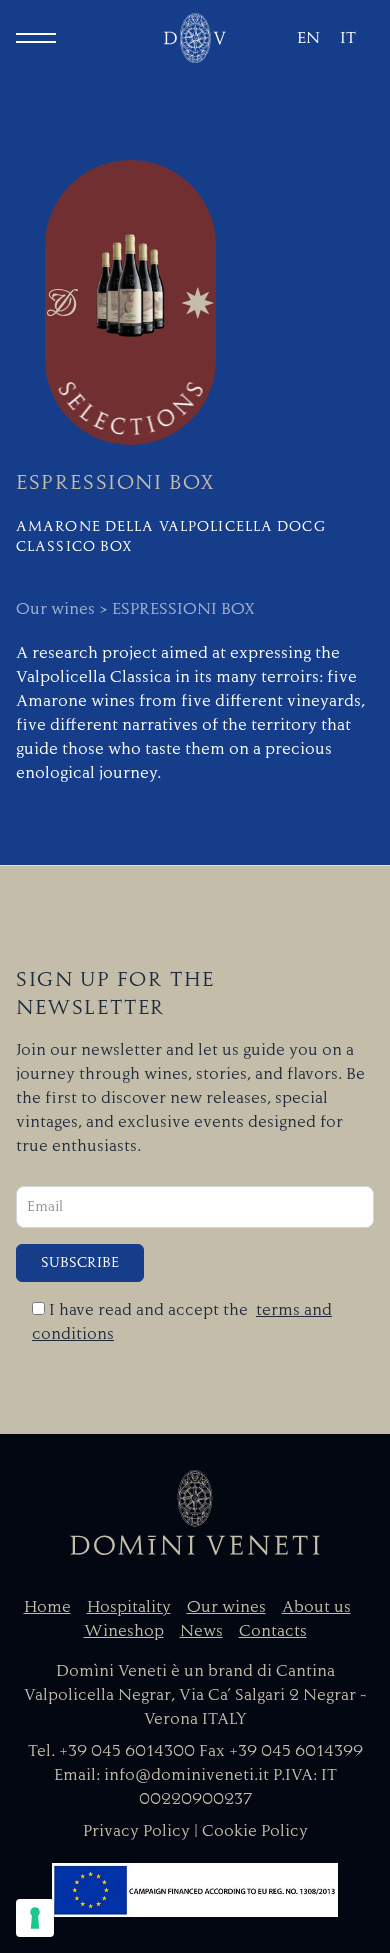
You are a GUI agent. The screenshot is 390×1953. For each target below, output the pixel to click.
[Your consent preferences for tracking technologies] (35, 1918)
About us (316, 1607)
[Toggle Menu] (36, 38)
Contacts (273, 1631)
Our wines (226, 1607)
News (201, 1631)
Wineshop (124, 1631)
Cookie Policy (255, 1831)
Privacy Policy (136, 1831)
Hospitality (129, 1607)
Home (47, 1607)
